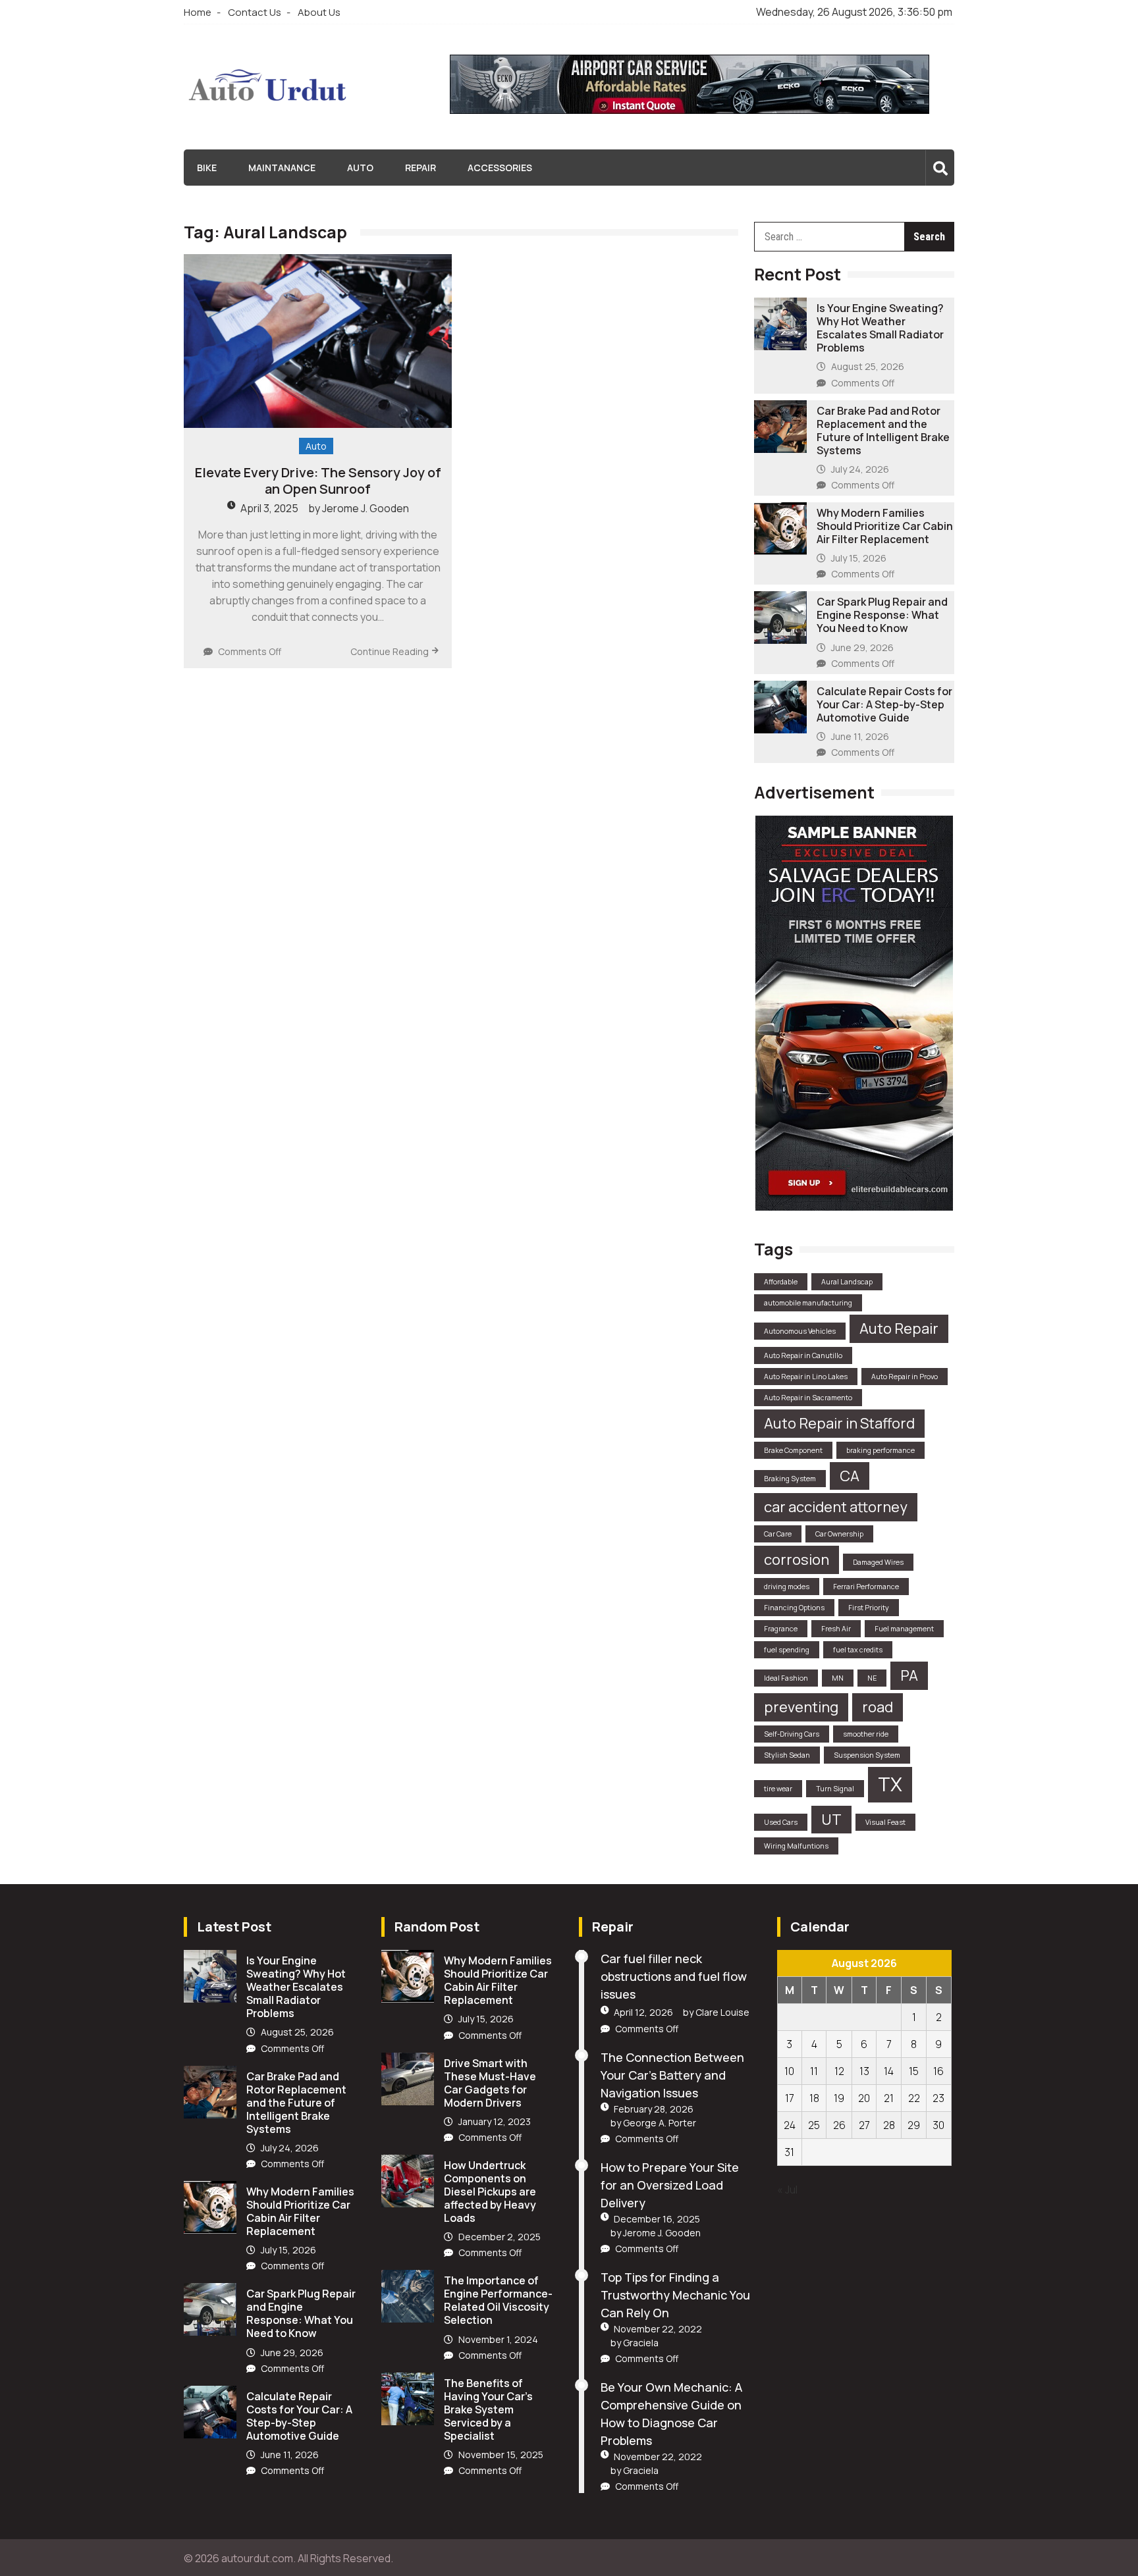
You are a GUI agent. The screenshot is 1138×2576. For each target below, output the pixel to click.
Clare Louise (722, 2012)
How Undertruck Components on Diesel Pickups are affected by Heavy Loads (490, 2192)
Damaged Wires (878, 1562)
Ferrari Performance (866, 1587)
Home (198, 12)
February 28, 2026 (654, 2109)
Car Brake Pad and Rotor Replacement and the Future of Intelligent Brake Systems (883, 431)
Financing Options (794, 1608)
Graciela (641, 2343)
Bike (207, 168)
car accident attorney (836, 1507)
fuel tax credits (858, 1650)
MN (838, 1678)
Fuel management (904, 1629)
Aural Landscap (847, 1282)
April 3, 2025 (269, 508)
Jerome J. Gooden (366, 508)
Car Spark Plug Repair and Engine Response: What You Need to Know (882, 615)
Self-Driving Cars (792, 1734)
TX (890, 1784)
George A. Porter (660, 2123)
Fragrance (781, 1629)
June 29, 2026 (862, 647)
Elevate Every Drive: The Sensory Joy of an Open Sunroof (318, 481)
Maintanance (282, 168)
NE (872, 1678)
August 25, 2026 (868, 366)
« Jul (787, 2190)
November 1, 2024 (498, 2339)
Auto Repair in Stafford (839, 1423)
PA (909, 1675)
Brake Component (793, 1450)
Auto (360, 168)
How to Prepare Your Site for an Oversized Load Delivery (670, 2185)
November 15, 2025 (501, 2455)
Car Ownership (839, 1534)
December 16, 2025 (657, 2219)
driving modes (787, 1587)
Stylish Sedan (787, 1755)
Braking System (790, 1479)
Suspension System (867, 1755)
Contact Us (255, 12)
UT (831, 1820)
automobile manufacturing (808, 1303)
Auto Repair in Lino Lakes (806, 1377)
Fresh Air (836, 1629)
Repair (420, 168)
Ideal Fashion (786, 1678)
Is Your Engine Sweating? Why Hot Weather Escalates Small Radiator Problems (880, 328)
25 (814, 2125)
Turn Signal (835, 1789)
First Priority (869, 1608)
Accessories (500, 168)
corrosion (797, 1560)
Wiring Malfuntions (796, 1846)
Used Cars (781, 1822)
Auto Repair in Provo (905, 1377)
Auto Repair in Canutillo (803, 1355)
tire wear (778, 1789)
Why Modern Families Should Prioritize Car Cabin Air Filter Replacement (885, 526)
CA (850, 1476)
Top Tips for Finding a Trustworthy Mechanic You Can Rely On (675, 2295)
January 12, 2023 (495, 2121)
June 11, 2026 (860, 736)
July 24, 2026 (860, 469)
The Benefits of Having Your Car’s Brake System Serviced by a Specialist (488, 2409)
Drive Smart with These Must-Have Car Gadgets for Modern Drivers (490, 2083)
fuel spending (787, 1650)
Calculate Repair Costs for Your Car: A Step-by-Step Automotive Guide (884, 704)
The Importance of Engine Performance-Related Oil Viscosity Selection (498, 2300)
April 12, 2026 (643, 2012)
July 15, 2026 (859, 558)
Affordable (781, 1282)
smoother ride (866, 1734)
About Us (319, 12)
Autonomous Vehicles (800, 1331)
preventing (801, 1707)
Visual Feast (885, 1822)
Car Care (778, 1534)
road (878, 1707)
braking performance (881, 1450)
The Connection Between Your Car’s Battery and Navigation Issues (672, 2075)
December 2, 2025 (500, 2237)
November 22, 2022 (658, 2329)
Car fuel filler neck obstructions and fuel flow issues (674, 1976)
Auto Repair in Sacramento (808, 1398)
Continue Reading (390, 651)
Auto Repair (899, 1328)
